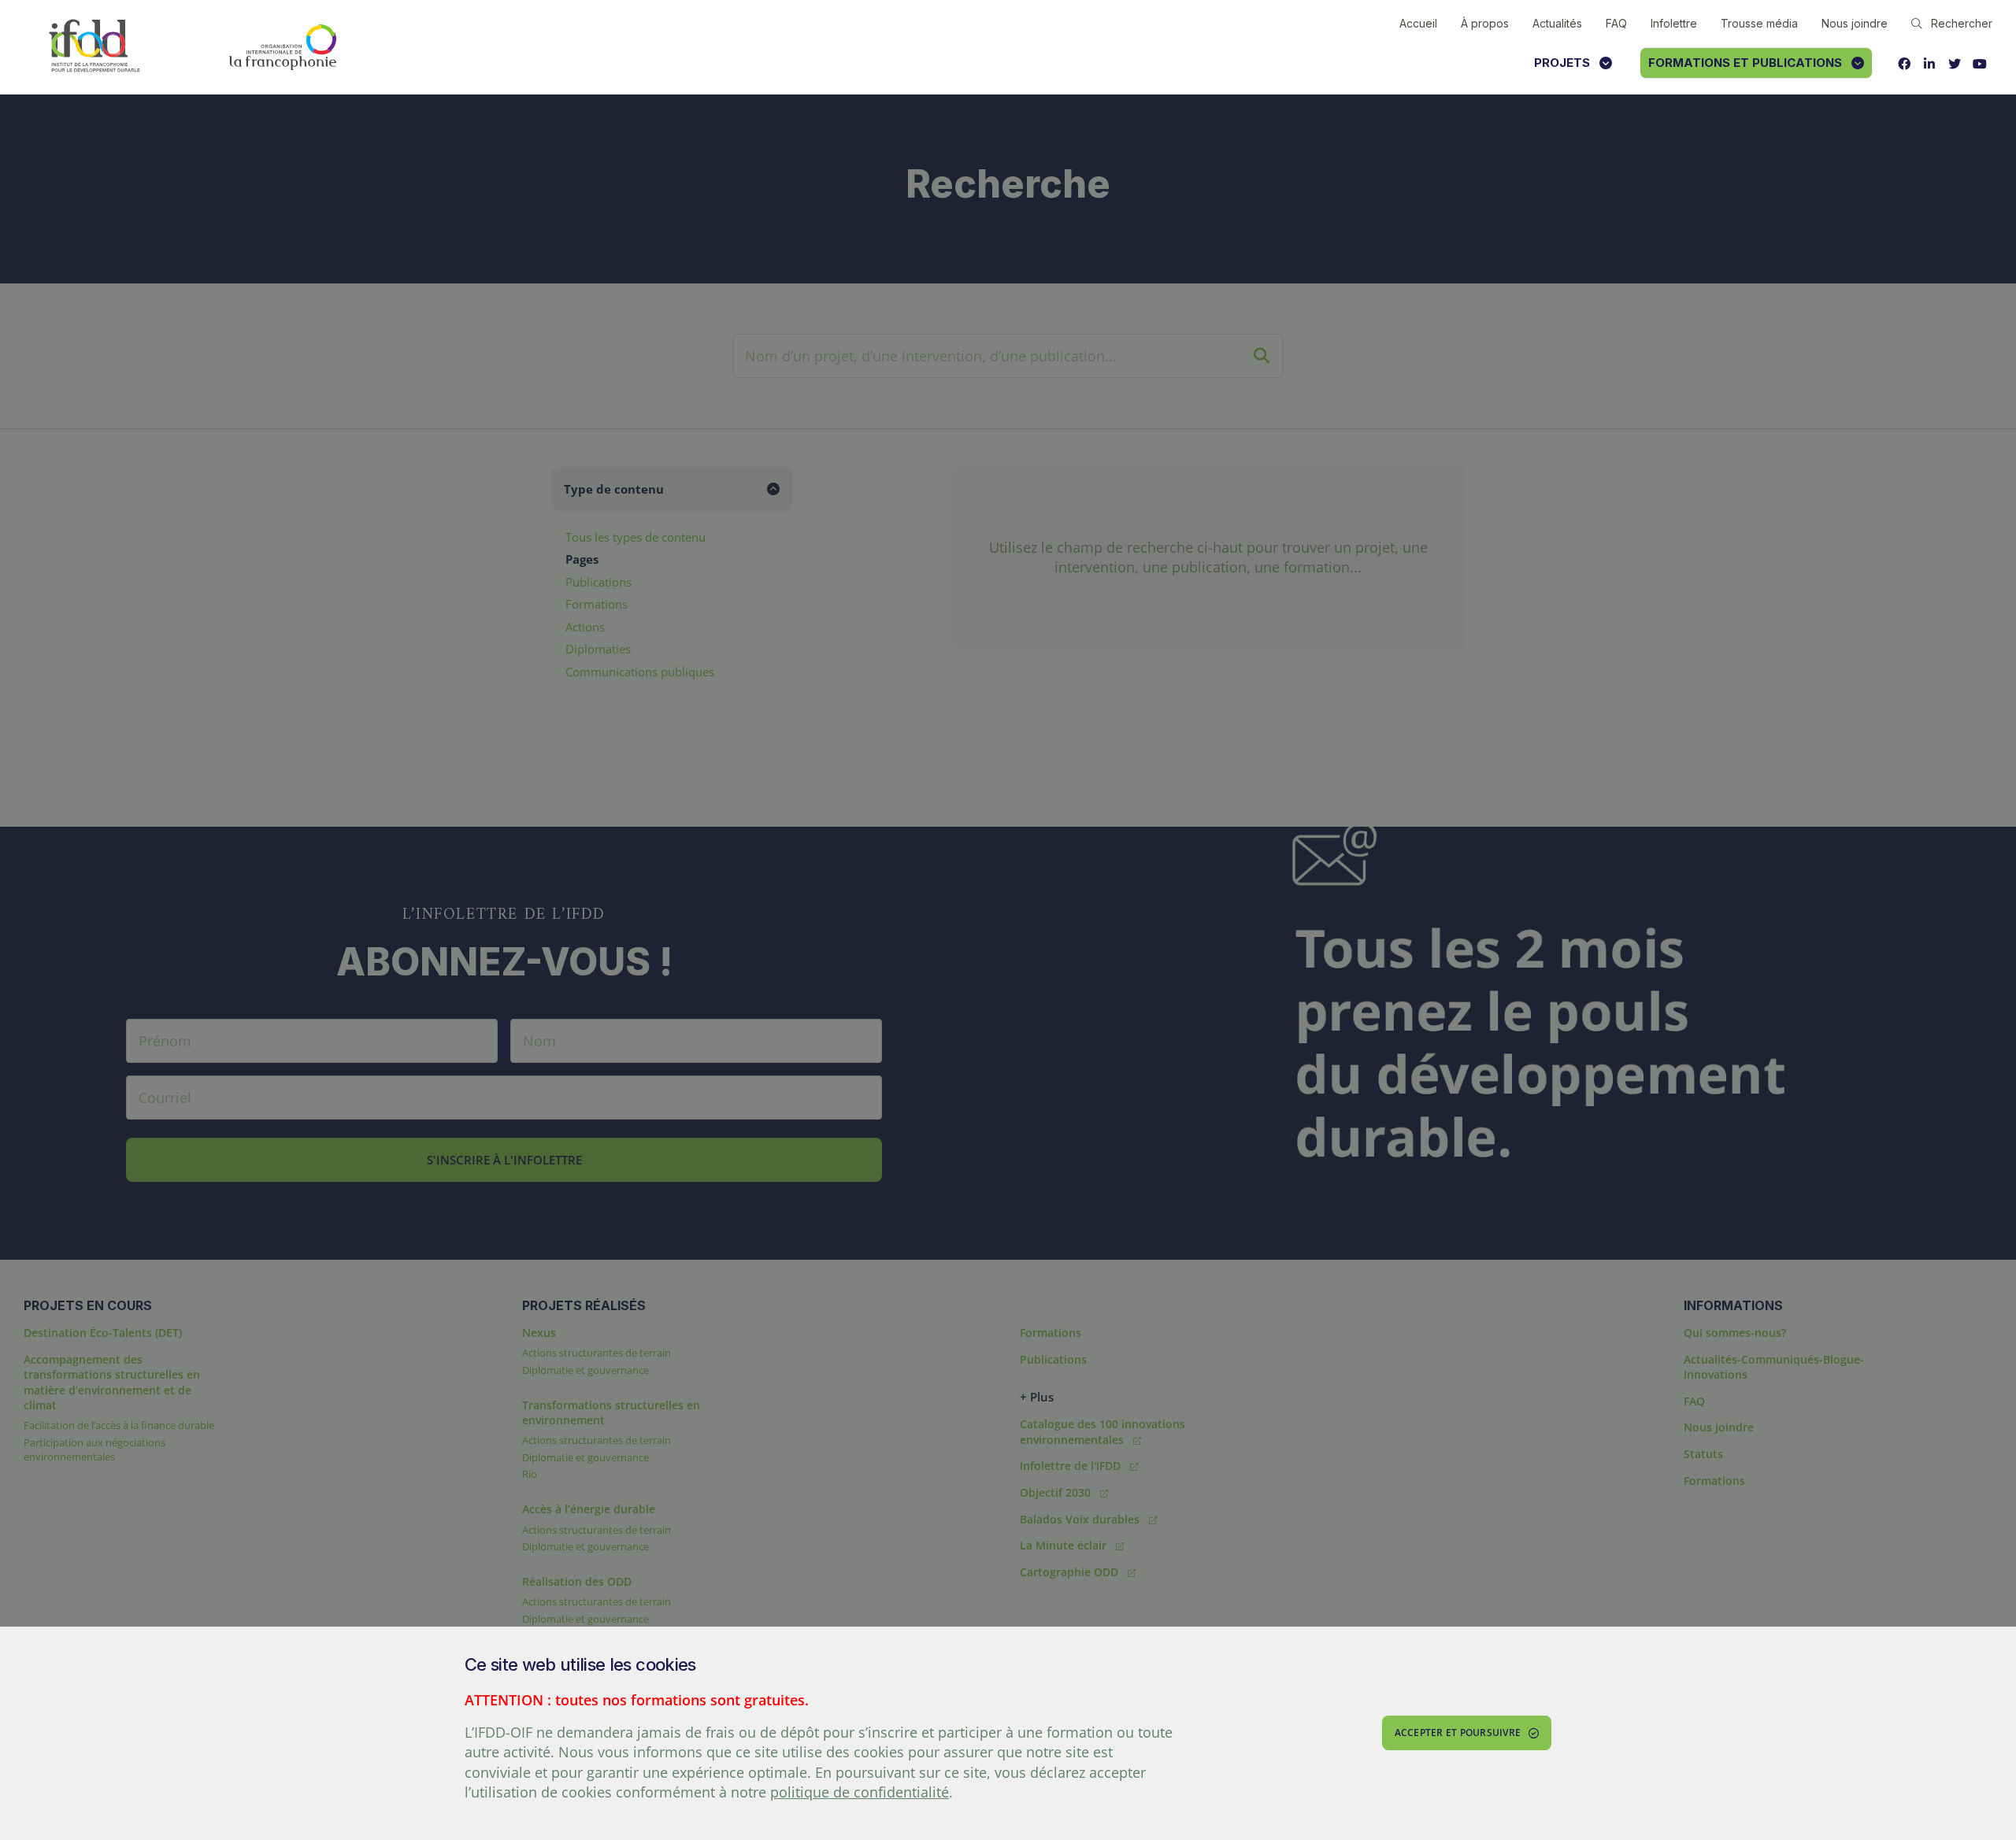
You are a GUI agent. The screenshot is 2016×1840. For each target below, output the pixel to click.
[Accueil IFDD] (94, 47)
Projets (1562, 63)
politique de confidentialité (860, 1792)
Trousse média (1759, 23)
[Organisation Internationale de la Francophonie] (283, 47)
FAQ (1616, 23)
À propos (1485, 23)
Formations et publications (1745, 63)
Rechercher (1962, 23)
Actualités (1557, 23)
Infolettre (1674, 23)
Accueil (1418, 23)
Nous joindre (1855, 23)
